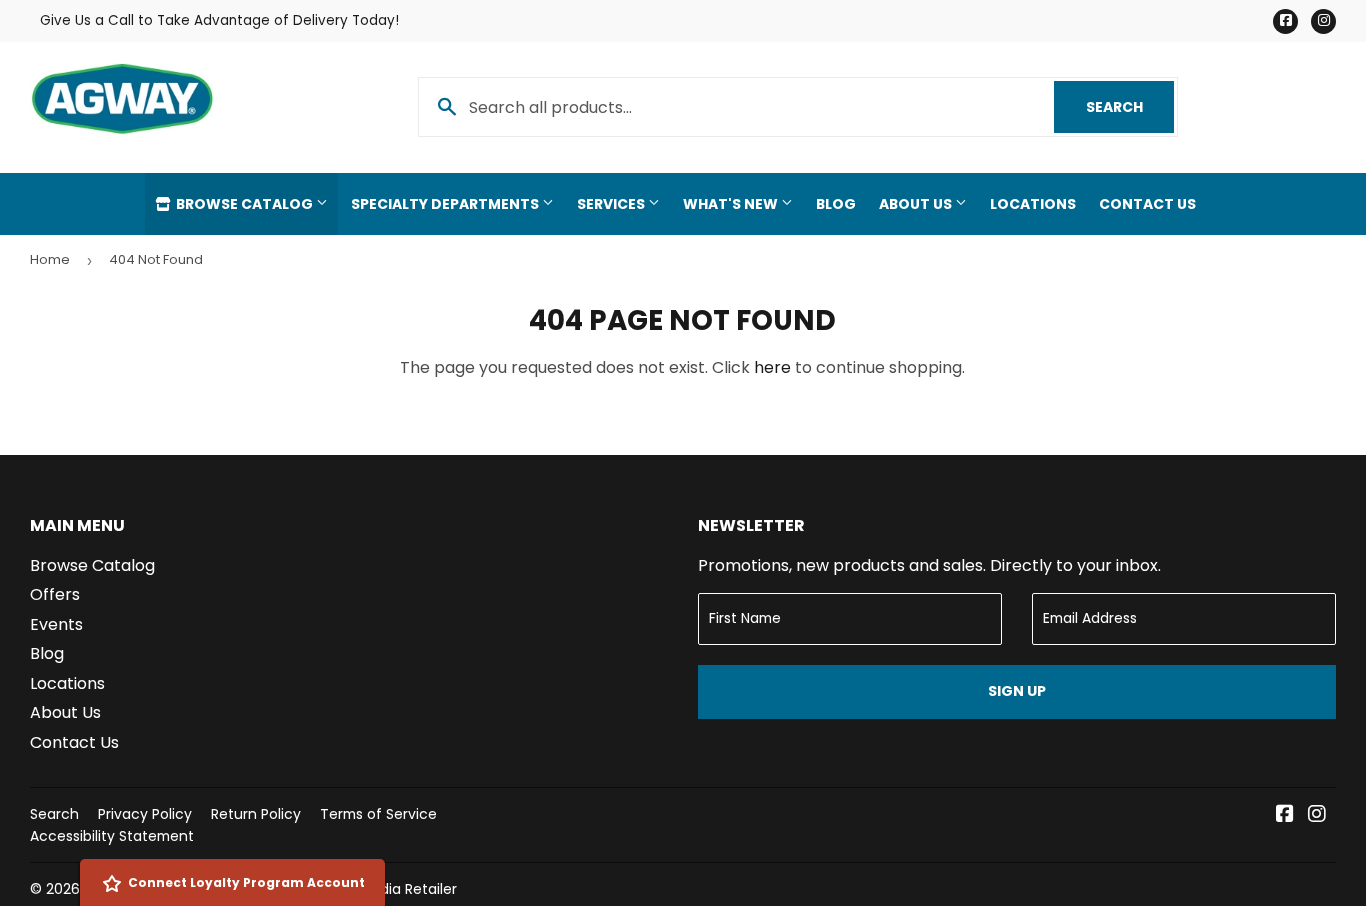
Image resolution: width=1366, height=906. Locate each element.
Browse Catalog (244, 204)
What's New (732, 204)
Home (50, 259)
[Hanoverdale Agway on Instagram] (1317, 815)
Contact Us (1147, 204)
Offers (55, 594)
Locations (1033, 204)
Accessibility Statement (112, 836)
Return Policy (256, 814)
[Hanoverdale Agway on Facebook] (1285, 815)
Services (612, 204)
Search (1130, 107)
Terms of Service (378, 814)
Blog (836, 204)
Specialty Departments (446, 204)
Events (56, 624)
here (772, 367)
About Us (917, 204)
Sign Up (1017, 691)
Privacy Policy (145, 814)
